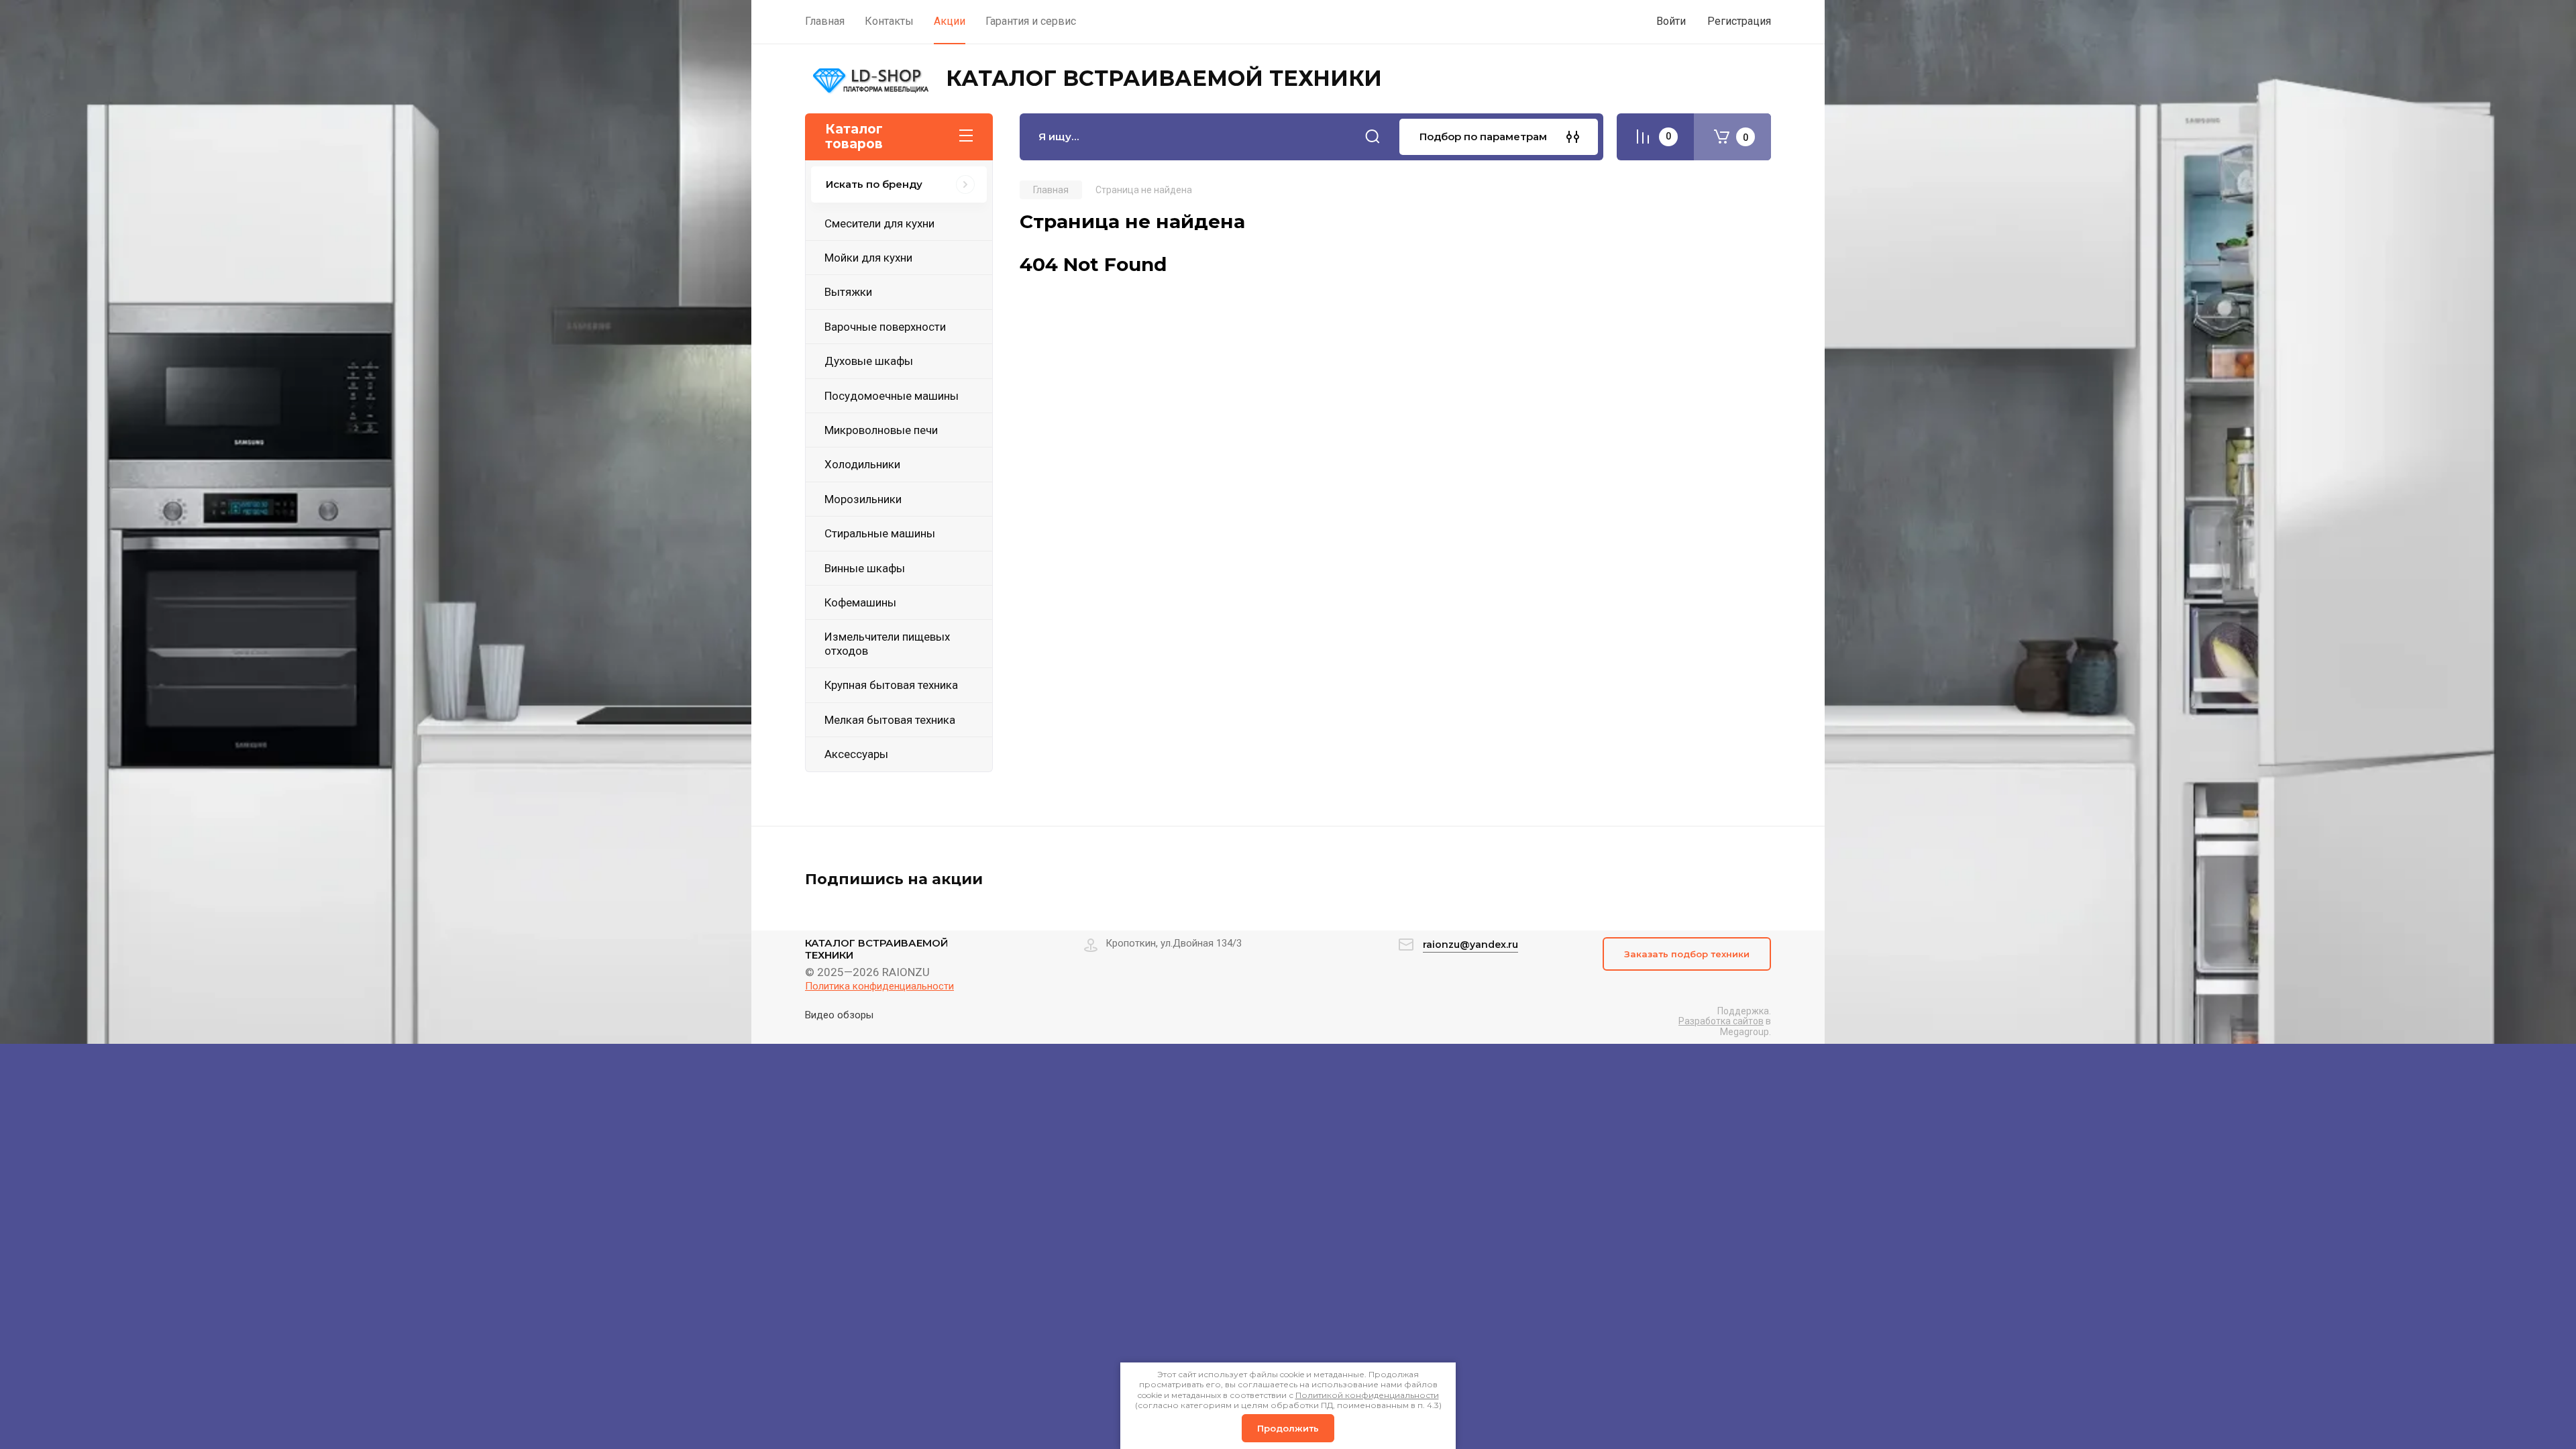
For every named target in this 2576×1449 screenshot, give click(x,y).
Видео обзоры (839, 1015)
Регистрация (1739, 21)
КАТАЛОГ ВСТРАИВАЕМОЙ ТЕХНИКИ (1164, 78)
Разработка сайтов (1721, 1021)
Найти (1373, 137)
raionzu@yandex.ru (1470, 945)
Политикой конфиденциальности (1367, 1395)
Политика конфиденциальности (879, 986)
